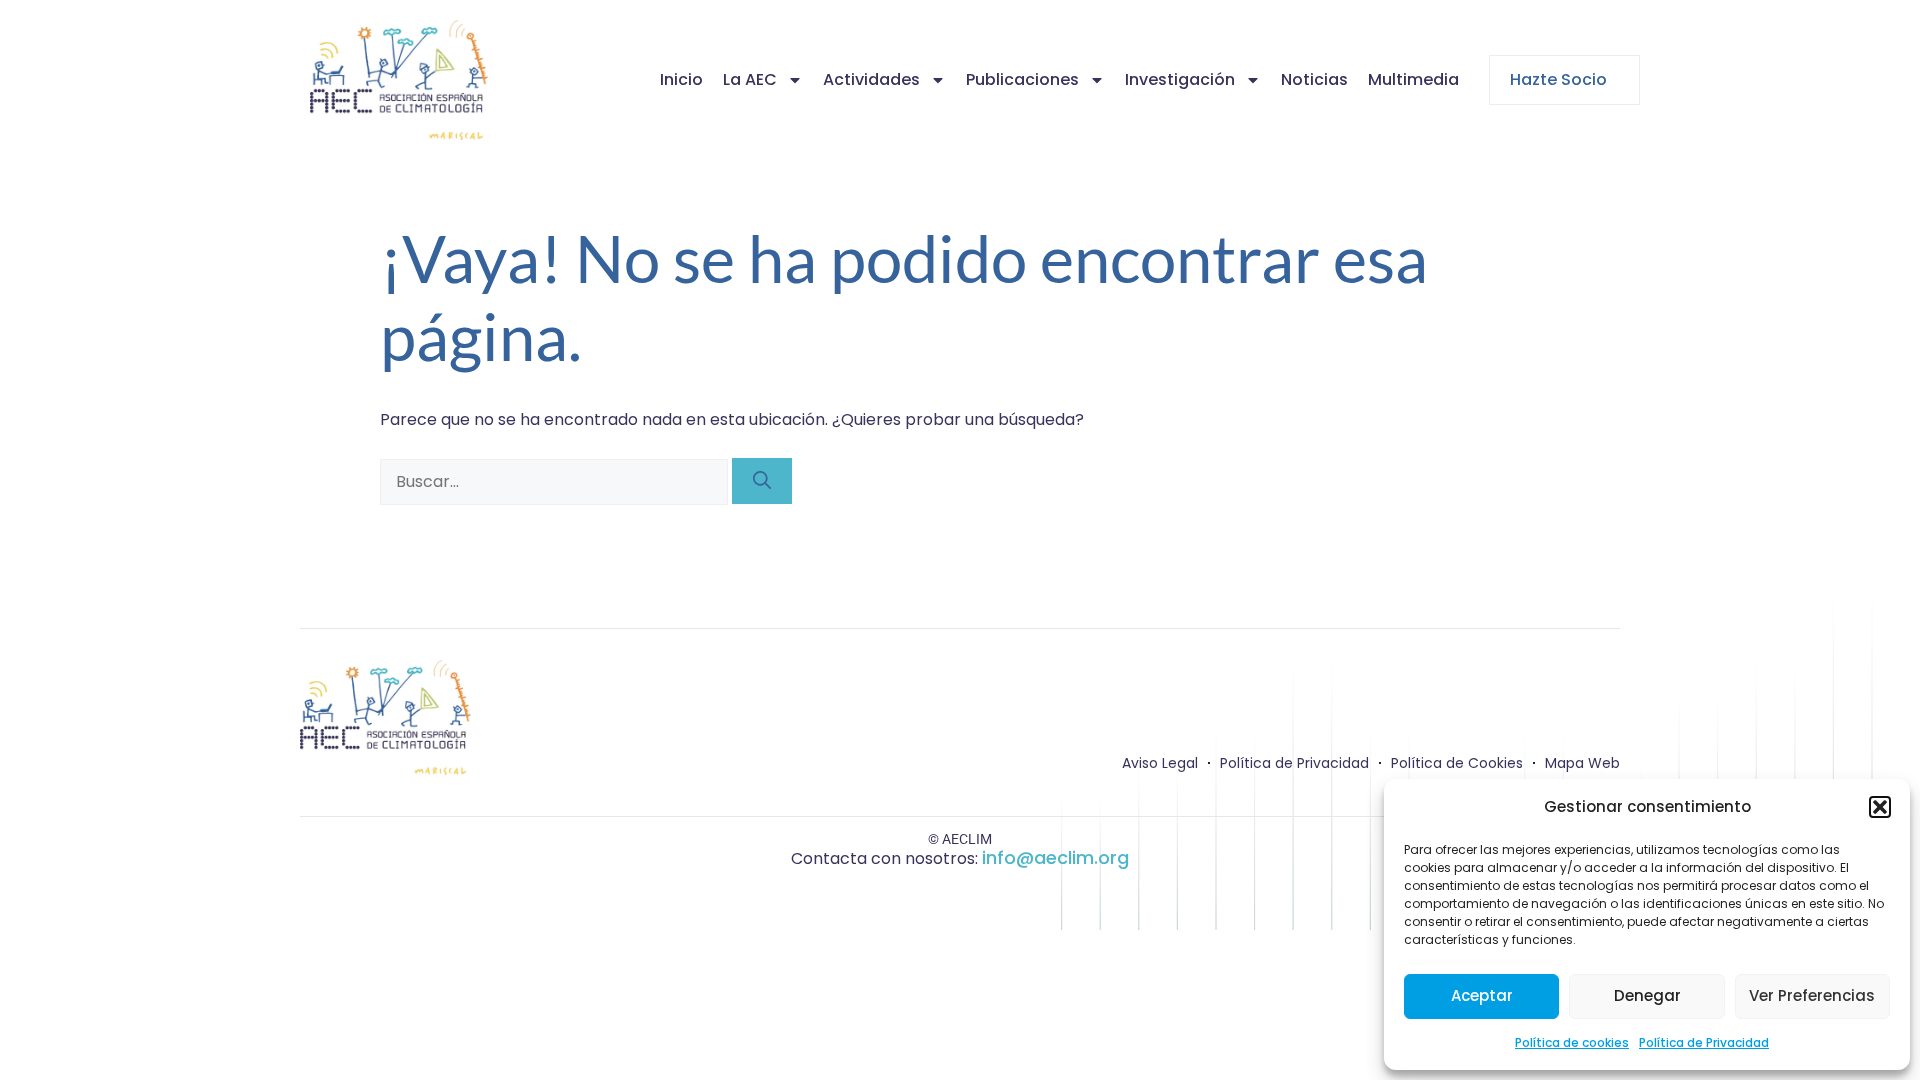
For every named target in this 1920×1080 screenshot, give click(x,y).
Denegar (1647, 995)
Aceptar (1482, 995)
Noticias (1314, 79)
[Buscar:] (556, 481)
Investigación (1180, 79)
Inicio (681, 79)
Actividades (871, 79)
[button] (1880, 807)
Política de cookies (1572, 1042)
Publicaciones (1022, 79)
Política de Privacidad (1704, 1042)
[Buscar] (762, 481)
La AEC (750, 79)
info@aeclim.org (1055, 857)
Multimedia (1413, 79)
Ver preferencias (1812, 995)
